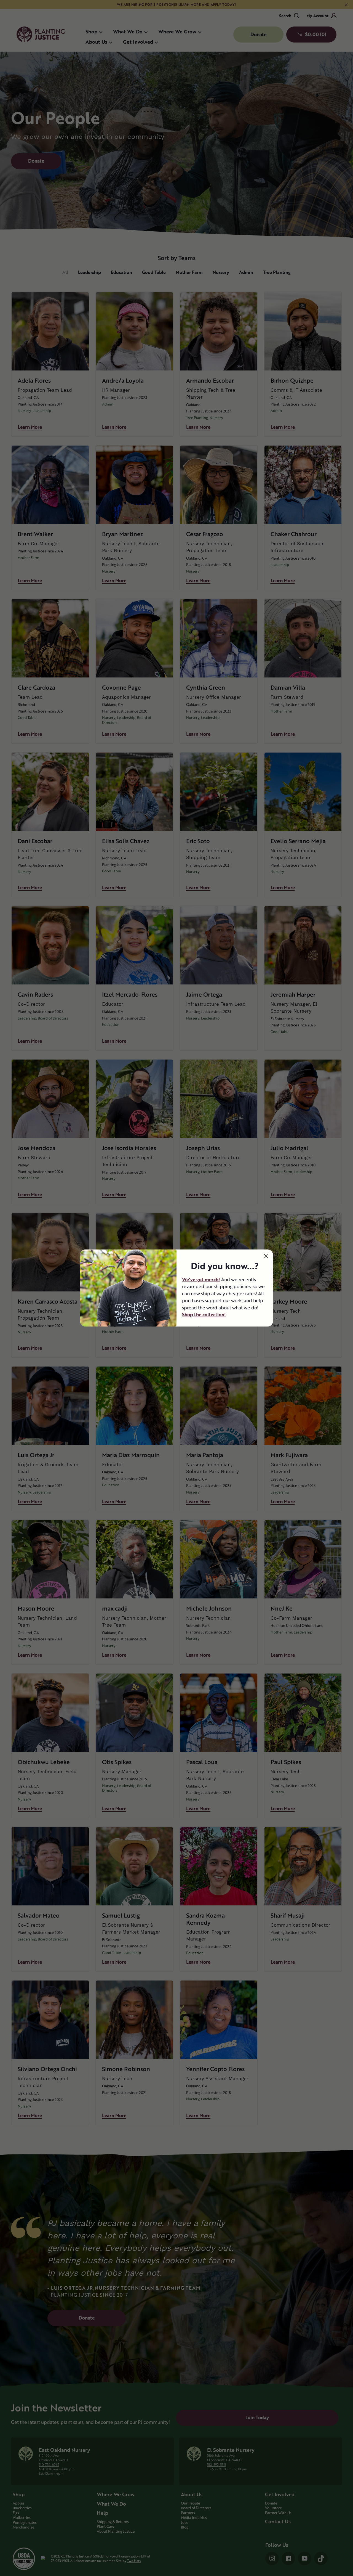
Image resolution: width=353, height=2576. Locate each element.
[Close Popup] (266, 1256)
